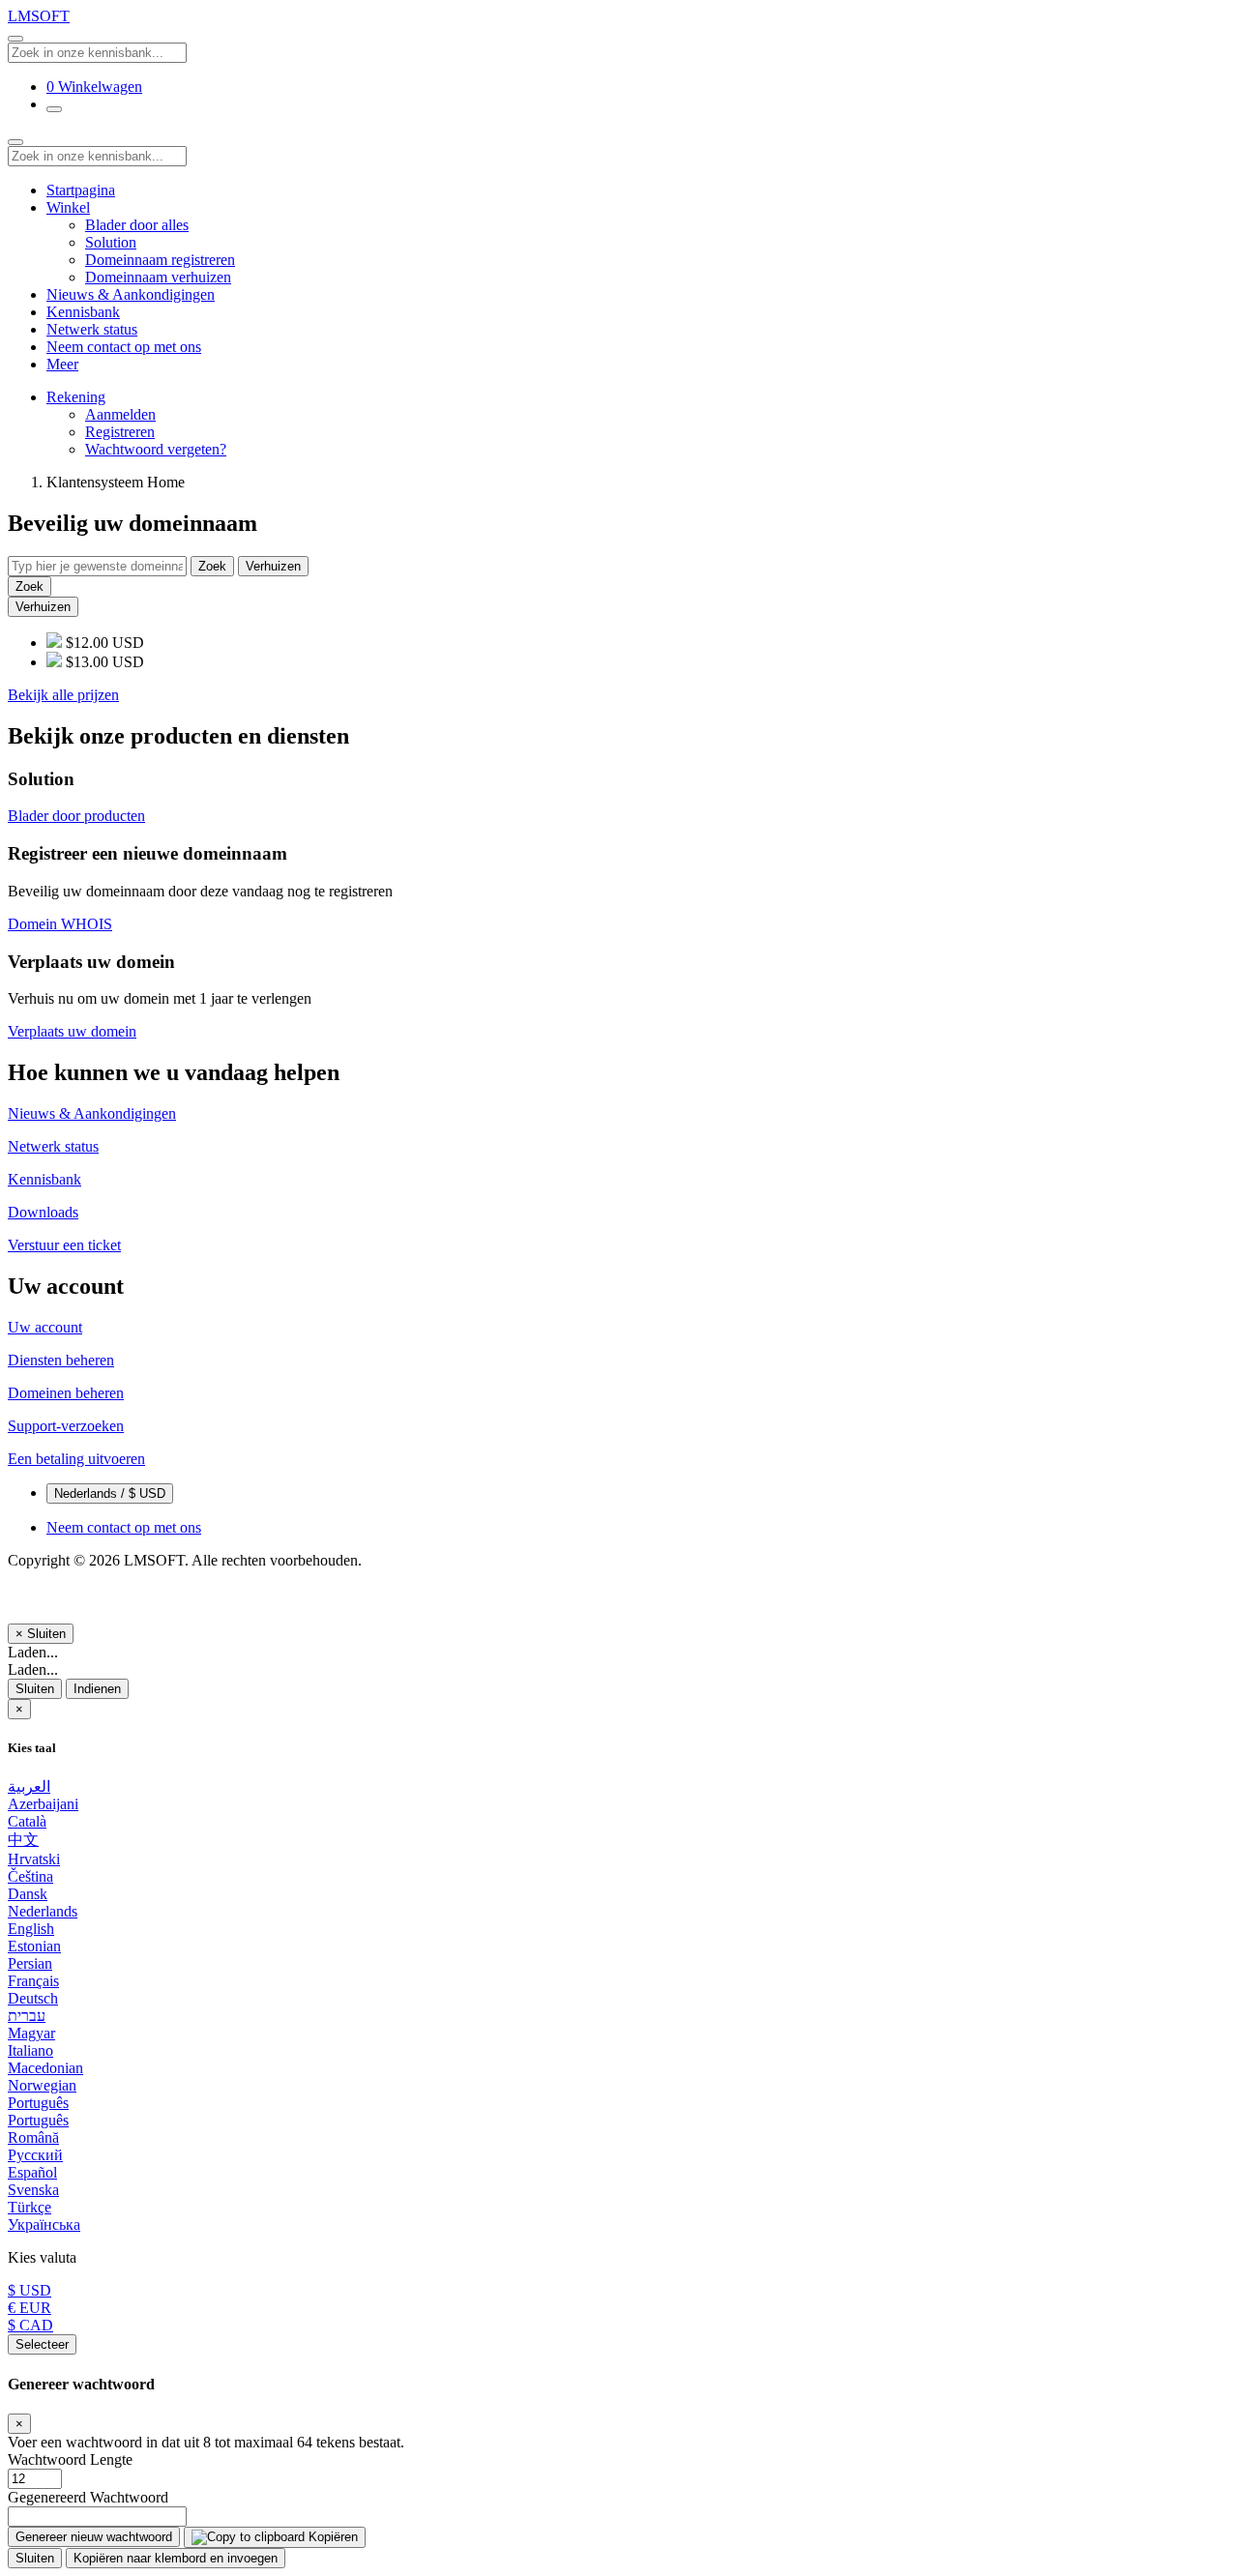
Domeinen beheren (66, 1393)
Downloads (43, 1212)
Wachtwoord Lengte (70, 2459)
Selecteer (42, 2344)
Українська (44, 2225)
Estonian (34, 1946)
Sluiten (35, 1689)
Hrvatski (34, 1859)
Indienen (97, 1689)
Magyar (31, 2033)
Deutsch (33, 1998)
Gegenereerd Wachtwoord (88, 2497)
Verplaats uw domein (72, 1031)
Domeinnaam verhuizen (158, 277)
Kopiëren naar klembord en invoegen (176, 2558)
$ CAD (30, 2325)
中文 (23, 1840)
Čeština (30, 1876)
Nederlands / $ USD (110, 1493)
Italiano (30, 2050)
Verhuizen (273, 566)
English (31, 1929)
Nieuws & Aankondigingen (131, 294)
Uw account (45, 1327)
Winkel (68, 207)
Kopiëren (331, 2537)
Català (27, 1821)
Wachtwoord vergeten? (156, 449)
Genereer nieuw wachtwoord (94, 2537)
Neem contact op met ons (124, 347)
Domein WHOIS (60, 924)
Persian (30, 1963)
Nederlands (43, 1911)
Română (33, 2137)
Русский (35, 2155)
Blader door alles (137, 225)
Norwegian (42, 2085)
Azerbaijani (43, 1804)
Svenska (33, 2190)
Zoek (212, 566)
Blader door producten (76, 816)
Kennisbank (83, 312)
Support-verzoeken (66, 1426)
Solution (111, 242)
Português (38, 2103)
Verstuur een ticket (64, 1245)
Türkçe (29, 2207)
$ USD (29, 2290)
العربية (29, 1786)
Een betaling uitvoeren (76, 1459)
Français (33, 1981)
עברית (27, 2016)
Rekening (76, 397)
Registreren (120, 432)
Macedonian (45, 2068)
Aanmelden (120, 414)
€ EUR (29, 2308)
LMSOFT (39, 16)
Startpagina (81, 190)
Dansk (28, 1894)
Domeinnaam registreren (160, 260)
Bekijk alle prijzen (63, 695)
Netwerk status (92, 329)
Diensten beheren (61, 1360)
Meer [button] (62, 364)
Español (32, 2172)
